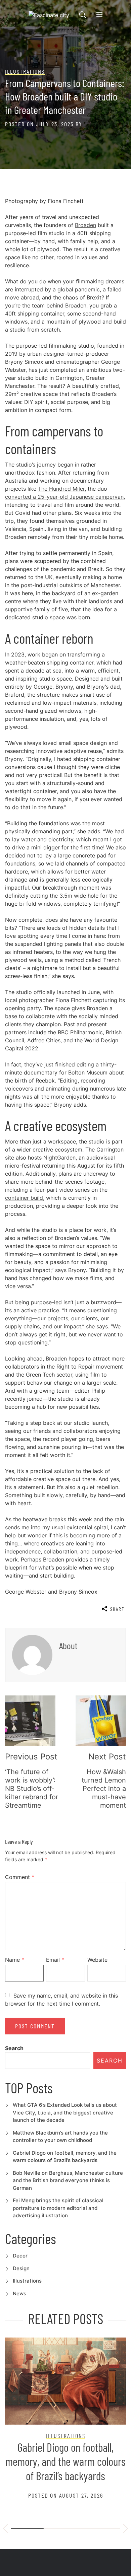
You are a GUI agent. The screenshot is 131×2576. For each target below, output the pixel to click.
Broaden (85, 225)
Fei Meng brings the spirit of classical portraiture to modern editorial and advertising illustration (58, 2208)
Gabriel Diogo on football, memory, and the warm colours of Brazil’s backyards (65, 2461)
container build (24, 1198)
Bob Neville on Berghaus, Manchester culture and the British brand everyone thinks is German (68, 2180)
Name (15, 1960)
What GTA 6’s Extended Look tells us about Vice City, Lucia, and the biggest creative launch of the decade (65, 2112)
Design (21, 2268)
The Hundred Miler (61, 489)
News (19, 2293)
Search (14, 2048)
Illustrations (27, 2281)
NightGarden (59, 1158)
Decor (20, 2256)
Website (97, 1960)
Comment (20, 1877)
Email (55, 1960)
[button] (5, 2529)
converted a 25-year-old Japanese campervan (64, 497)
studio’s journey (36, 465)
